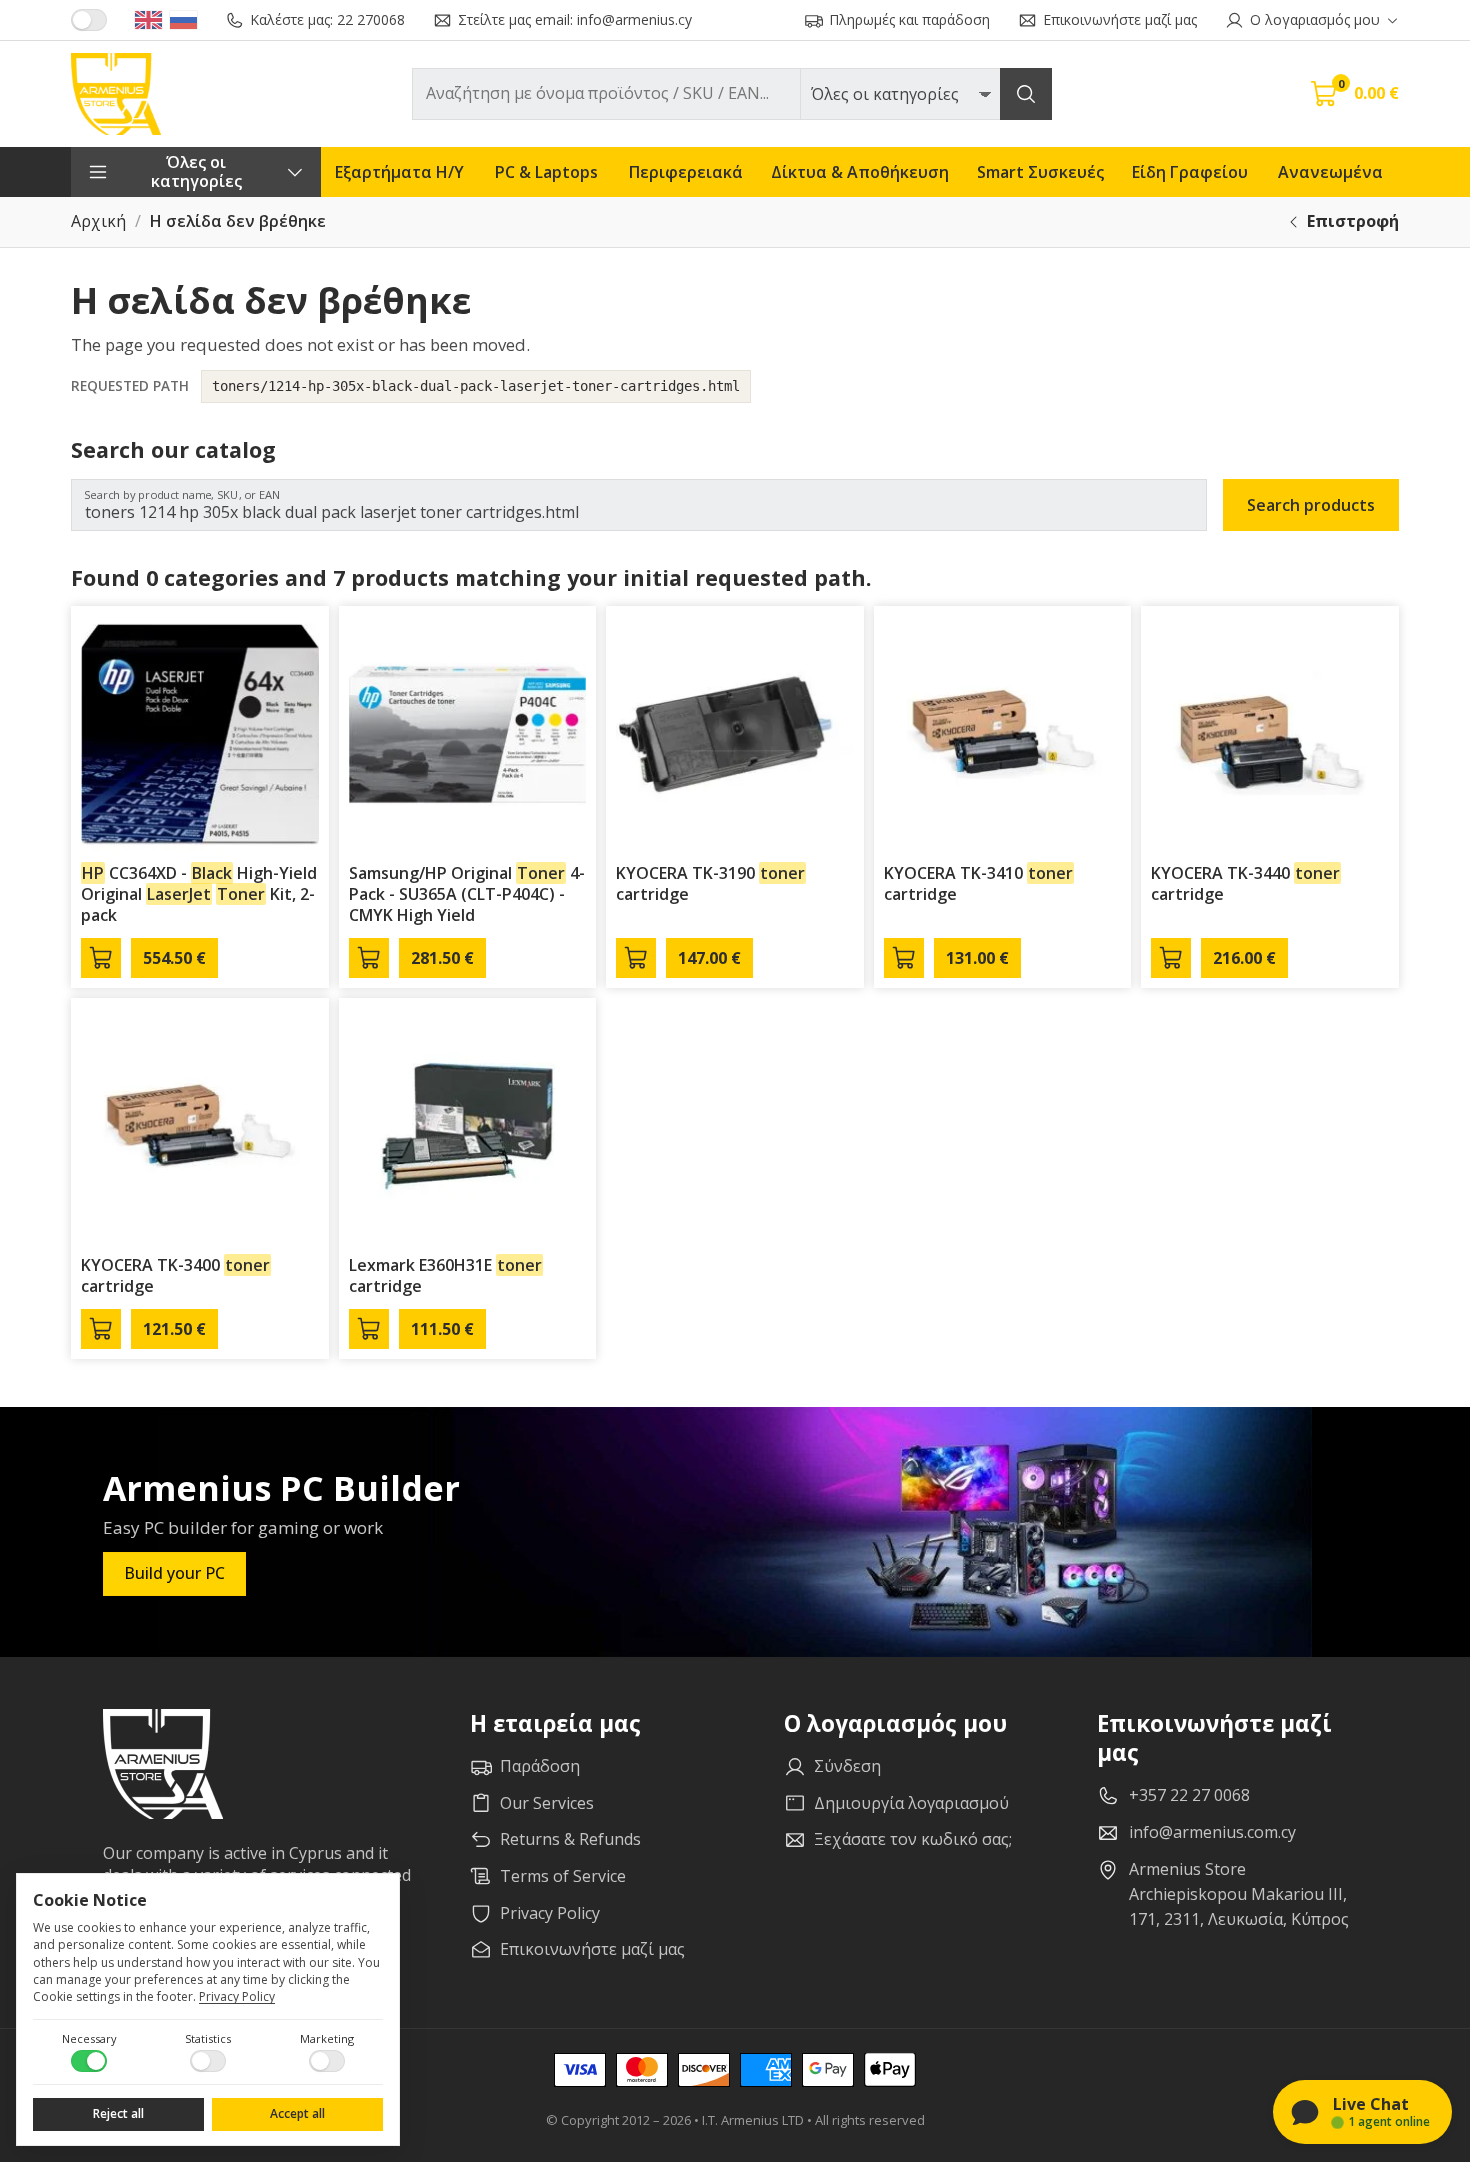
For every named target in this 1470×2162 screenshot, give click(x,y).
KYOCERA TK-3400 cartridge (175, 1275)
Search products (1311, 505)
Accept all (297, 2113)
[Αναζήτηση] (1026, 94)
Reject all (118, 2113)
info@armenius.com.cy (1212, 1832)
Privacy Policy (237, 1996)
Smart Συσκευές (1040, 172)
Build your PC (174, 1573)
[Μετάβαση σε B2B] (89, 20)
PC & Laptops (546, 172)
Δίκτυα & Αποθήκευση (860, 172)
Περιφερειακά (686, 172)
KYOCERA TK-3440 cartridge (1245, 883)
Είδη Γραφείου (1190, 172)
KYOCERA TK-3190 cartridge (710, 883)
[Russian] (183, 20)
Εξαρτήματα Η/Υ (399, 172)
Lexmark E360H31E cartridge (445, 1275)
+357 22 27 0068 (1189, 1795)
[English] (148, 20)
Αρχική (98, 221)
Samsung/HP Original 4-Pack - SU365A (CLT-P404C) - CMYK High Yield (467, 894)
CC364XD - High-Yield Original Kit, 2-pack (199, 894)
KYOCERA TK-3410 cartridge (978, 883)
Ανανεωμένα (1330, 172)
